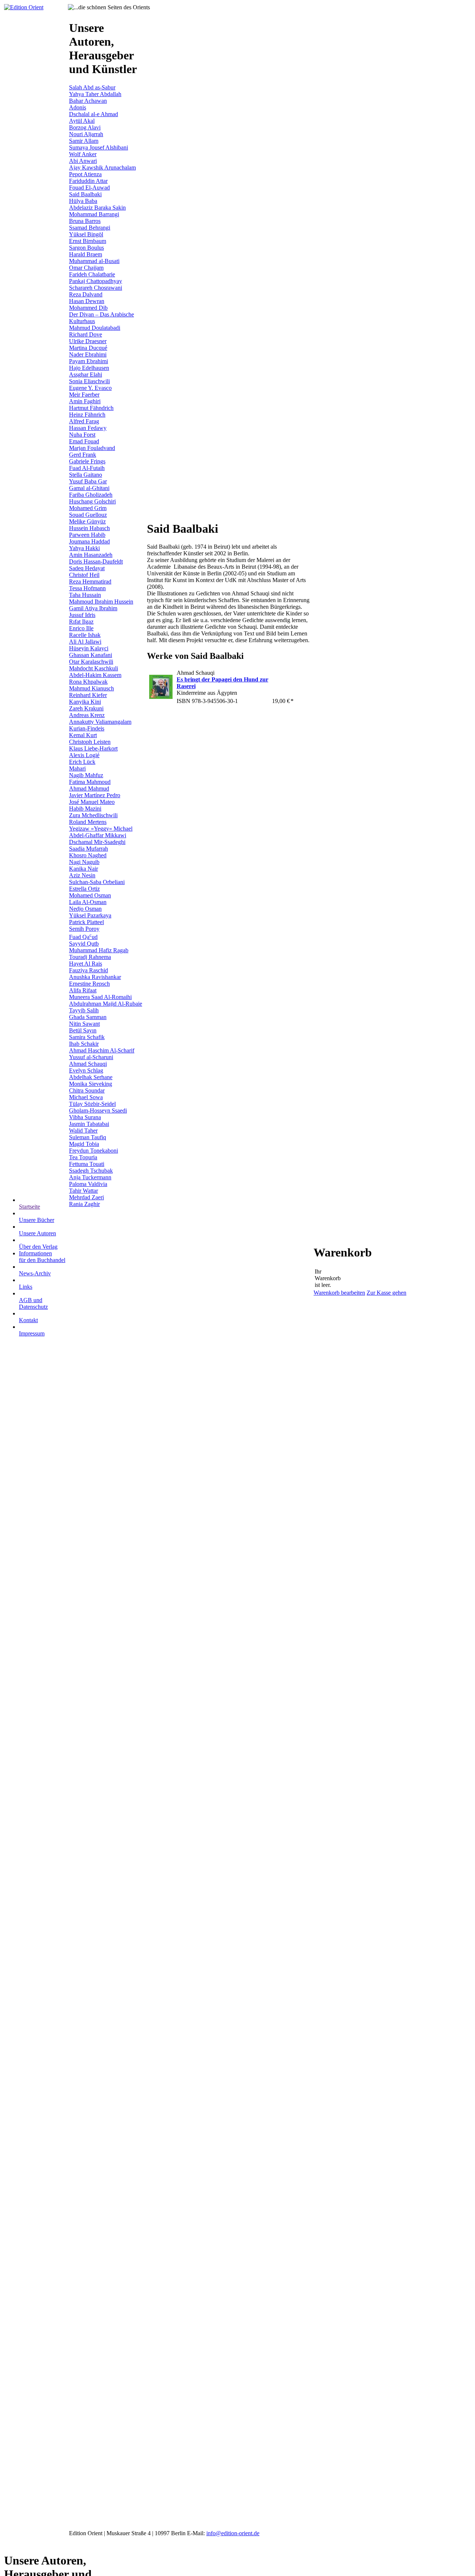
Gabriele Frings (87, 461)
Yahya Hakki (84, 548)
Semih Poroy (84, 929)
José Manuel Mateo (92, 802)
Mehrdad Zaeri (86, 1197)
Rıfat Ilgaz (81, 622)
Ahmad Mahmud (89, 788)
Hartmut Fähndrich (91, 408)
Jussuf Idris (82, 615)
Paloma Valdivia (88, 1184)
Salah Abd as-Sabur (92, 87)
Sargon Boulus (86, 248)
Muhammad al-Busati (94, 261)
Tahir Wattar (83, 1191)
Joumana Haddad (89, 541)
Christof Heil (84, 575)
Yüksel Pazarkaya (90, 915)
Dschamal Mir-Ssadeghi (97, 842)
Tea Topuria (83, 1157)
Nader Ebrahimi (88, 354)
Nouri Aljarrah (86, 134)
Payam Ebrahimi (89, 361)
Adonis (78, 107)
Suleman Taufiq (88, 1137)
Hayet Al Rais (86, 964)
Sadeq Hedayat (87, 568)
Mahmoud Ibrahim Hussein (101, 602)
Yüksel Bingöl (86, 234)
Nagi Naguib (84, 862)
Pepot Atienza (85, 174)
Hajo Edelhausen (89, 368)
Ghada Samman (88, 1017)
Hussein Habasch (89, 528)
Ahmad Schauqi (88, 1064)
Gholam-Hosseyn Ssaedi (98, 1110)
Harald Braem (86, 254)
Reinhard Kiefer (88, 695)
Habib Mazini (85, 809)
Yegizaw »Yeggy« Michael (101, 829)
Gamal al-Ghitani (89, 488)
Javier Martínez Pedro (95, 795)
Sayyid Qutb (84, 944)
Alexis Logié (84, 755)
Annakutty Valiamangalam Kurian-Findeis (100, 725)
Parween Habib (87, 535)
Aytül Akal (82, 121)
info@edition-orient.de (233, 2533)
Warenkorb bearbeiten (339, 1293)
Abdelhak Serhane (91, 1077)
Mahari (77, 768)
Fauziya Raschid (89, 970)
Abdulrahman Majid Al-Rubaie (106, 1004)
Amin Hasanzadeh (91, 555)
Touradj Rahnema (90, 957)
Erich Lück (82, 762)
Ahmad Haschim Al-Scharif (102, 1050)
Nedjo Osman (85, 909)
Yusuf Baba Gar (88, 481)
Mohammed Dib (88, 308)
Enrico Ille (81, 628)
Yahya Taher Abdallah (95, 94)
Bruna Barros (85, 221)
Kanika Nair (83, 869)
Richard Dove (86, 334)
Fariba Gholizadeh (91, 495)
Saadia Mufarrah (89, 849)
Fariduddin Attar (88, 181)
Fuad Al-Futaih (87, 468)
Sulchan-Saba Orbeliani (97, 882)
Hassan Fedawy (88, 428)
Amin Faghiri (85, 401)
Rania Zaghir (84, 1204)
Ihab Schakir (84, 1044)
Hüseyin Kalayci (89, 648)
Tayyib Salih (84, 1010)
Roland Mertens (88, 822)
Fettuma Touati (87, 1164)
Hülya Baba (83, 201)
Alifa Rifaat (83, 990)
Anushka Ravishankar (95, 977)
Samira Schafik (87, 1037)
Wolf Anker (83, 154)
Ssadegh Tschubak (91, 1171)
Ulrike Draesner (88, 341)
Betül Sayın (83, 1030)
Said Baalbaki (85, 194)
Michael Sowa (86, 1097)
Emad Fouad (84, 441)
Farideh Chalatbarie (92, 274)
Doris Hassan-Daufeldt (96, 561)
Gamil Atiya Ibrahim (93, 608)
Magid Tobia (84, 1144)
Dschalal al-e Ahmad (94, 114)
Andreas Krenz (87, 715)
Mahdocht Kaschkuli (94, 668)
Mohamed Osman (90, 895)
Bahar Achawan (88, 101)
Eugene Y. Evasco (90, 388)
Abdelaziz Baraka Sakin (97, 208)
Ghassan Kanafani (91, 655)
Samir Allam (84, 141)
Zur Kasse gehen (386, 1293)
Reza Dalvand (86, 294)
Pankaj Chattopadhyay (96, 281)
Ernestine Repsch (89, 984)
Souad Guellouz (88, 515)
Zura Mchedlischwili (93, 815)
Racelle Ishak (85, 635)
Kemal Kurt (83, 735)
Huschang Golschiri (92, 501)
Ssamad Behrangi (90, 228)
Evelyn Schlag (86, 1070)
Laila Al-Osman (88, 902)
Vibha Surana (85, 1117)
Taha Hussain (85, 595)
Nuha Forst (82, 435)
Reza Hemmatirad (90, 581)
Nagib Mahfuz (86, 775)
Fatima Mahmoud (90, 782)
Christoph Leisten (90, 742)
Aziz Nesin (82, 875)
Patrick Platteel (86, 922)
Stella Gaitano (86, 475)
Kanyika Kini (85, 702)
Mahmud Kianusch (91, 688)
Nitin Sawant (84, 1024)
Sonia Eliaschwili (89, 381)
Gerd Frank (83, 455)
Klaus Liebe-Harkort (93, 748)
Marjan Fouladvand (92, 448)
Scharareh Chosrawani (96, 288)
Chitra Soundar (87, 1090)
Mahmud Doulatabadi (95, 328)
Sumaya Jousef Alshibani (99, 147)
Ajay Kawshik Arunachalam (102, 167)
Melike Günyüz (87, 521)
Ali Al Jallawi (85, 642)
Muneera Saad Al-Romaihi (100, 997)
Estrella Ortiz (84, 889)
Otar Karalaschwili (91, 662)
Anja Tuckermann (90, 1177)
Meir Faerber (84, 395)
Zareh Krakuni (86, 708)
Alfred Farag (84, 421)
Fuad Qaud (83, 937)
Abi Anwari (83, 161)
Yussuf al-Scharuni (91, 1057)
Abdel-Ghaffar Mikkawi (98, 835)
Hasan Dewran (87, 301)
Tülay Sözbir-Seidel (92, 1104)
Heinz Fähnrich (87, 415)
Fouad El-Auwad (89, 188)
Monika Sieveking (91, 1084)
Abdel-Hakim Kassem (95, 675)
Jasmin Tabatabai (89, 1124)
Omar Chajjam (86, 268)
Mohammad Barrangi (94, 214)
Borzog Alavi (85, 127)
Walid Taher (83, 1131)
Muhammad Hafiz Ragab (99, 950)
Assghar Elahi (86, 374)
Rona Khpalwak (88, 682)
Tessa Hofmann (87, 588)
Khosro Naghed (88, 855)
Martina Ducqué (88, 348)
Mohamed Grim (88, 508)
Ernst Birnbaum (88, 241)
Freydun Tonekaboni (94, 1151)
